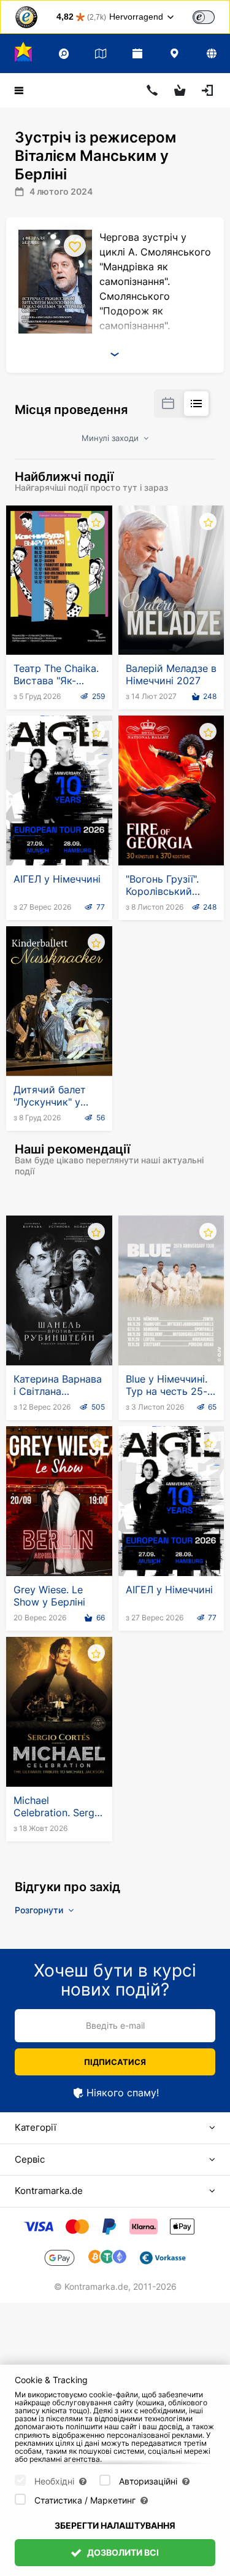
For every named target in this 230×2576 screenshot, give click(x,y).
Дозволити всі (122, 2552)
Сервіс (30, 2159)
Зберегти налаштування (115, 2525)
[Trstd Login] (211, 16)
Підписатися (115, 2062)
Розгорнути (40, 1910)
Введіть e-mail (115, 2025)
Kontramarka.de (49, 2191)
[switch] (204, 17)
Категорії (36, 2127)
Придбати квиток (59, 625)
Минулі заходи (111, 438)
